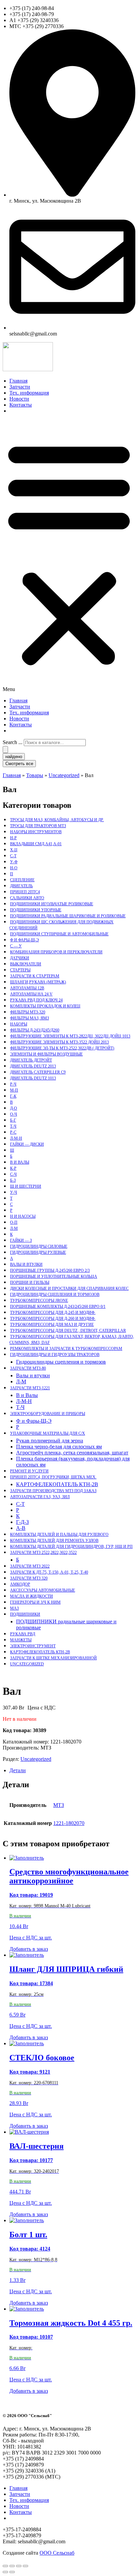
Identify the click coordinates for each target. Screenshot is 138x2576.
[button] (69, 556)
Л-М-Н (16, 1138)
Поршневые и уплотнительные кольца (54, 1276)
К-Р (13, 1168)
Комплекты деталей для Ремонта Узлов (54, 1541)
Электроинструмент (33, 1646)
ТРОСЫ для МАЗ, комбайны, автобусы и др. (57, 820)
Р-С (13, 1132)
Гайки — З (21, 1240)
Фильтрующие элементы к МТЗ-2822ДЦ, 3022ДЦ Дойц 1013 (70, 1036)
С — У (16, 946)
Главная (18, 381)
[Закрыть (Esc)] (25, 2566)
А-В (21, 1528)
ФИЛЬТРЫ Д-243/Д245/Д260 (35, 1030)
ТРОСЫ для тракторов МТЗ (38, 826)
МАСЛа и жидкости (31, 1596)
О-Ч (14, 1114)
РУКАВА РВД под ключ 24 (36, 1000)
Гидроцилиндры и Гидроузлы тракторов (55, 1355)
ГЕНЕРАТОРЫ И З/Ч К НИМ (35, 1602)
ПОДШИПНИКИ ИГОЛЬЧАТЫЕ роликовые (52, 904)
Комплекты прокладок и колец (45, 1006)
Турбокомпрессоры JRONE (39, 1301)
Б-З (13, 1180)
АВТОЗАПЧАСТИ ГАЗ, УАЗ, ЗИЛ (40, 1497)
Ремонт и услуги (29, 1471)
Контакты (21, 405)
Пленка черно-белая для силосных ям (59, 1447)
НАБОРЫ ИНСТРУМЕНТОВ (36, 832)
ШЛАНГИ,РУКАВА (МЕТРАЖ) (38, 982)
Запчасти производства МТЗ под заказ (53, 1491)
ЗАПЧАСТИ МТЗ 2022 (30, 1566)
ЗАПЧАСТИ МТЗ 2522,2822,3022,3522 (43, 1553)
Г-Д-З (22, 1522)
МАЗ (14, 1608)
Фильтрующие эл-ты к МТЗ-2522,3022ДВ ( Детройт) (62, 1048)
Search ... (13, 742)
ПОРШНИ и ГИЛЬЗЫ (30, 1282)
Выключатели (26, 964)
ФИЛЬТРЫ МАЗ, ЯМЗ (29, 1018)
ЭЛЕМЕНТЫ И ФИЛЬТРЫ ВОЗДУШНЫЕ (46, 1054)
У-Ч (14, 1192)
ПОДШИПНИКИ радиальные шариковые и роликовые (68, 916)
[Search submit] (5, 750)
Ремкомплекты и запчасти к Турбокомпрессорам (66, 1349)
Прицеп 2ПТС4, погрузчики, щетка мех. (53, 1477)
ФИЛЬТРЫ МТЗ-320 (28, 1012)
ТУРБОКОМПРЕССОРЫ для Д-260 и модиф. (53, 1319)
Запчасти (20, 387)
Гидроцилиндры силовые (39, 1246)
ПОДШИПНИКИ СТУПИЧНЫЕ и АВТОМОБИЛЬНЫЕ (59, 934)
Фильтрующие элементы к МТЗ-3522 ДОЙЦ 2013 (59, 1042)
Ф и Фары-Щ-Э (24, 940)
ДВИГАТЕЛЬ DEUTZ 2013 (33, 1066)
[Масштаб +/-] (5, 2566)
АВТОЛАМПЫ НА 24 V (31, 994)
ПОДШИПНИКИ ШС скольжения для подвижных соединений (61, 925)
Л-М (14, 1228)
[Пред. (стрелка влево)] (5, 2572)
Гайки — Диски (27, 1144)
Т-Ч (13, 1126)
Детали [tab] (18, 1770)
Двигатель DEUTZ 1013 (33, 1078)
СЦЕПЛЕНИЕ (22, 880)
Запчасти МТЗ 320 (29, 1578)
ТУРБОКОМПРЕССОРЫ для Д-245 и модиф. (53, 1313)
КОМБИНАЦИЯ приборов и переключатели (56, 952)
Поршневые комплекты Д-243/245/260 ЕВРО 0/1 (58, 1307)
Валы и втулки (26, 1264)
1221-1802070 (69, 1823)
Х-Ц (14, 850)
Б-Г (13, 1120)
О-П (14, 1222)
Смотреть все (19, 764)
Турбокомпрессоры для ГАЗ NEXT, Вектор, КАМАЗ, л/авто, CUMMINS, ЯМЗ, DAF (72, 1340)
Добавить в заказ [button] (29, 1949)
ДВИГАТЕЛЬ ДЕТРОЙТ (31, 1060)
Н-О (14, 868)
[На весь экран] (12, 2566)
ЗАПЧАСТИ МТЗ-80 (28, 1368)
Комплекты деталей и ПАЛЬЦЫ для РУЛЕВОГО (59, 1535)
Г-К (13, 1096)
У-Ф (14, 862)
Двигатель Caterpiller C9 (38, 1072)
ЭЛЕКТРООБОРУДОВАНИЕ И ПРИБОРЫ (48, 1414)
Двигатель (21, 886)
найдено (14, 757)
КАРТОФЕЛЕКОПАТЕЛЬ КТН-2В (57, 1484)
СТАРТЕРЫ (20, 970)
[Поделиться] (19, 2566)
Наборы (19, 1024)
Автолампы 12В (27, 988)
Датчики (20, 958)
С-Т (13, 856)
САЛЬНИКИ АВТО (27, 898)
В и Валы (20, 1162)
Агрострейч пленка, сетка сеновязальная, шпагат (72, 1453)
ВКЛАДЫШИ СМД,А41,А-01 (36, 844)
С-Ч (13, 1174)
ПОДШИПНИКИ (25, 1614)
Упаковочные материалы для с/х (48, 1433)
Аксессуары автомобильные (43, 1590)
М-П (14, 1090)
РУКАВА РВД (23, 1634)
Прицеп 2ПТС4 (25, 892)
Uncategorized (27, 1664)
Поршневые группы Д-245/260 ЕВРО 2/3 (50, 1270)
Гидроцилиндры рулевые (38, 1252)
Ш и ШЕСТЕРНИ (26, 1186)
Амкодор (20, 1584)
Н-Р (13, 838)
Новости (19, 399)
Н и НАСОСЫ (23, 1216)
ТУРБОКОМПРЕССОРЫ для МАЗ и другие (52, 1325)
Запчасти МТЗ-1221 (30, 1388)
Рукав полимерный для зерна (50, 1441)
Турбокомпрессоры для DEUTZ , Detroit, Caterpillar (68, 1331)
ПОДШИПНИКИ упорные (36, 910)
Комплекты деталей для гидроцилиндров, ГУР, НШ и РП (71, 1547)
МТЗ (59, 1805)
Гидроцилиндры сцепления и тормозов (55, 1295)
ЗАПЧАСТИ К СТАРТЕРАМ (35, 976)
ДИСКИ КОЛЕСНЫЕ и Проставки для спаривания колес (69, 1289)
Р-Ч (13, 1084)
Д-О (14, 1108)
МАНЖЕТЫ (21, 1640)
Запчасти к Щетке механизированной (53, 1658)
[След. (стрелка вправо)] (12, 2572)
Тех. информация (29, 393)
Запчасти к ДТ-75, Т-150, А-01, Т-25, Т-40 (49, 1572)
